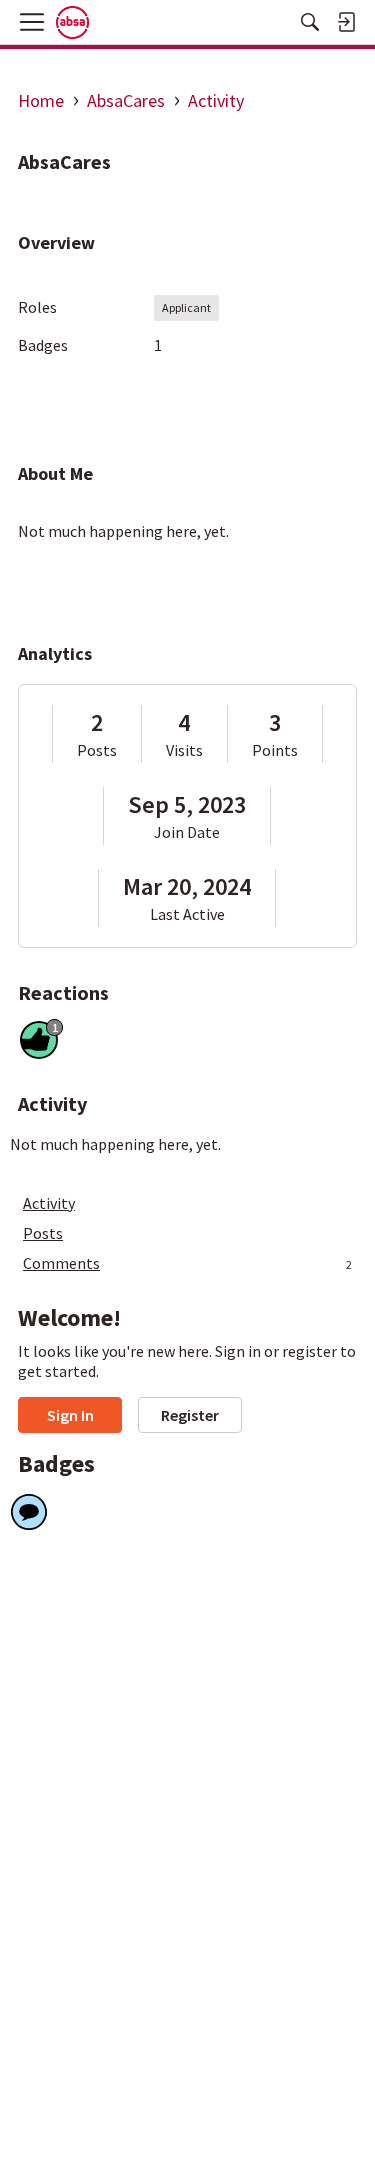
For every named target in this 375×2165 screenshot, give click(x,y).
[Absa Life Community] (72, 22)
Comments (187, 1263)
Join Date (187, 832)
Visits (184, 750)
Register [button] (190, 1415)
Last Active (187, 914)
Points (275, 750)
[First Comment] (29, 1512)
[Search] (310, 22)
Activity (49, 1203)
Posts (97, 750)
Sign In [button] (70, 1415)
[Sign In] (346, 22)
